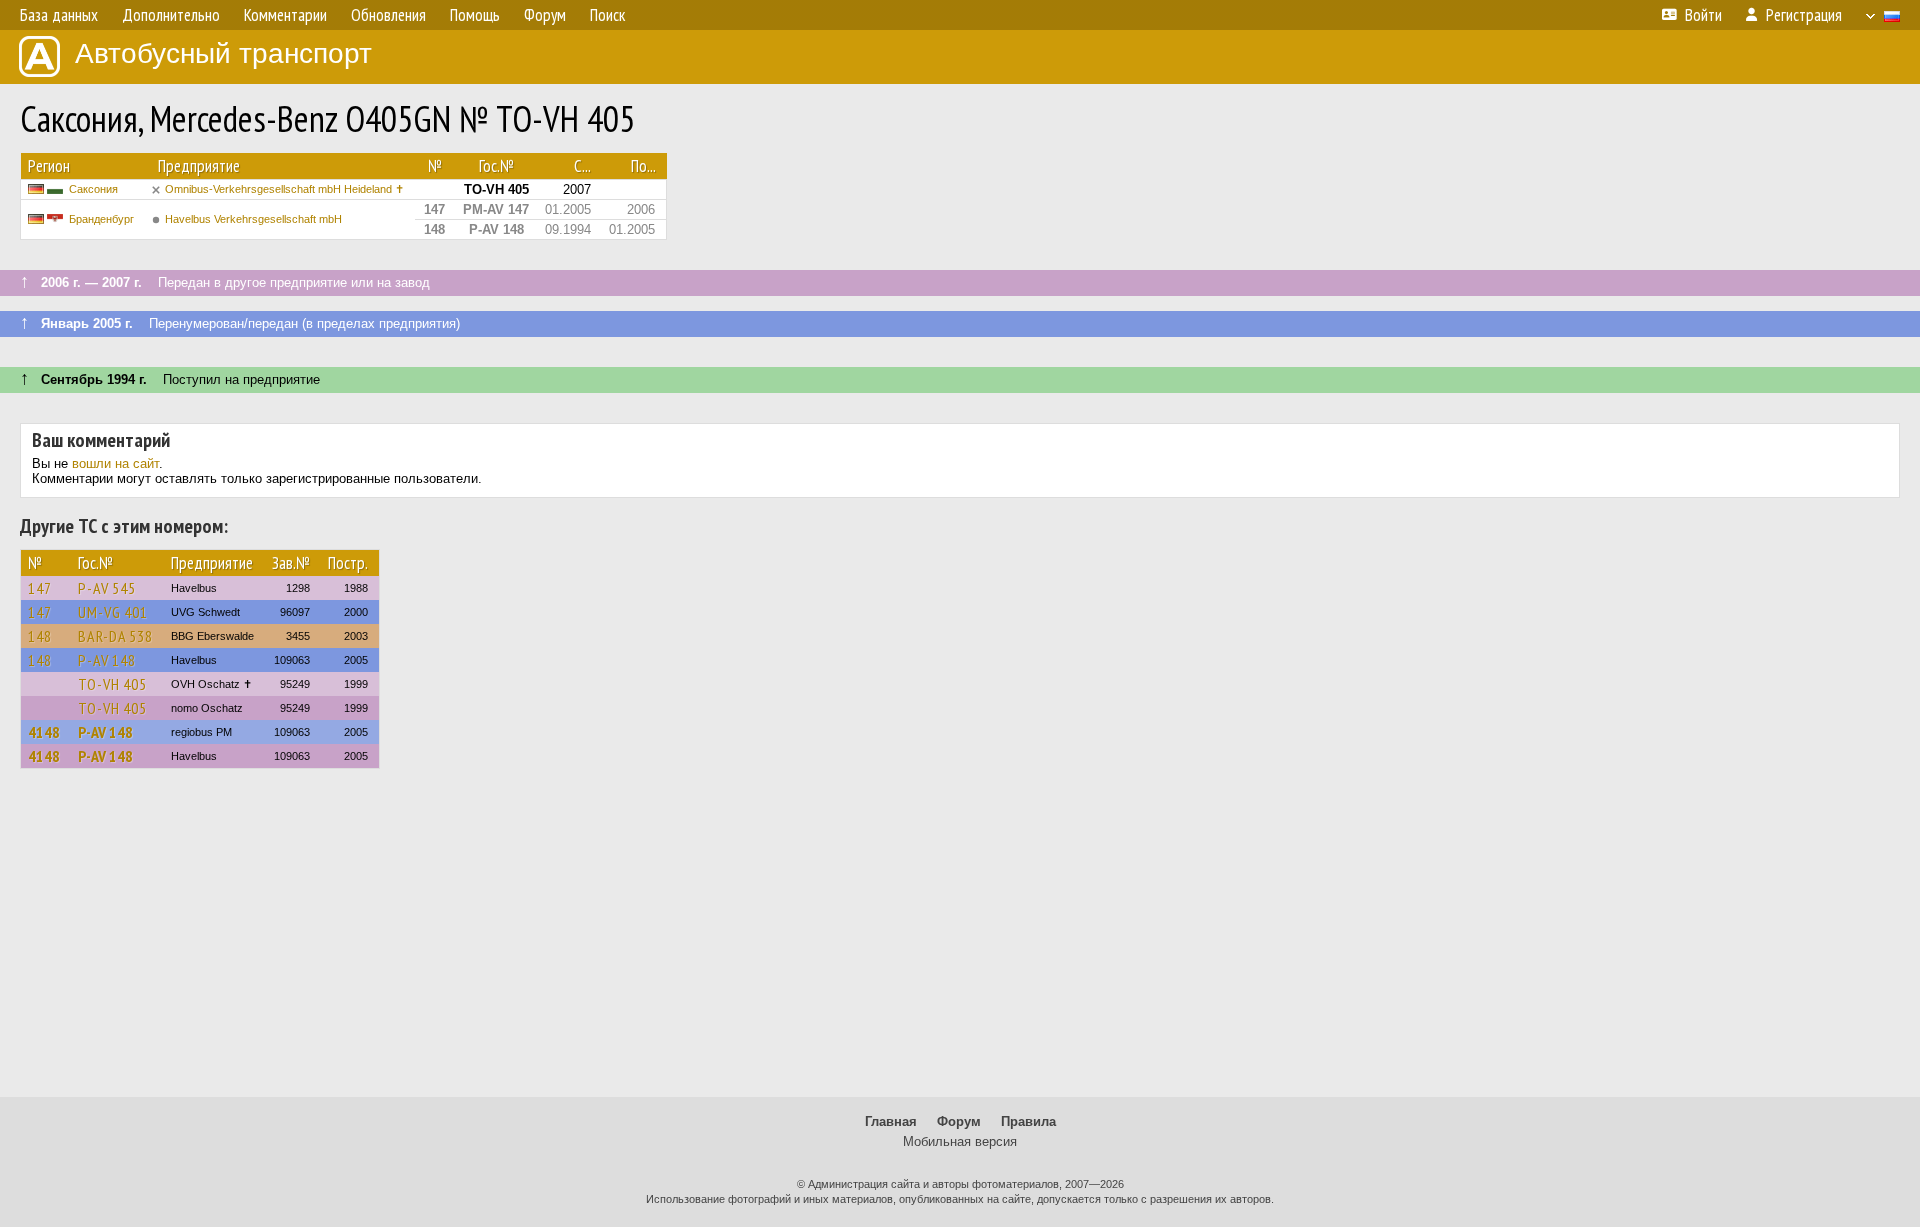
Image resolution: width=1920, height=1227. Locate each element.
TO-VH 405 (112, 684)
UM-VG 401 (113, 612)
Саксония (93, 189)
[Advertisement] (960, 942)
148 (40, 636)
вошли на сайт (115, 463)
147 (40, 588)
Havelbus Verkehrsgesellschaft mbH (253, 219)
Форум (959, 1121)
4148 (44, 732)
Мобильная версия (960, 1141)
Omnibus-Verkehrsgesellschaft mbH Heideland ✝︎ (284, 189)
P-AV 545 (107, 588)
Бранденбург (101, 219)
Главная (891, 1121)
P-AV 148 (107, 660)
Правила (1028, 1121)
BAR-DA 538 (115, 636)
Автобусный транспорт (223, 53)
